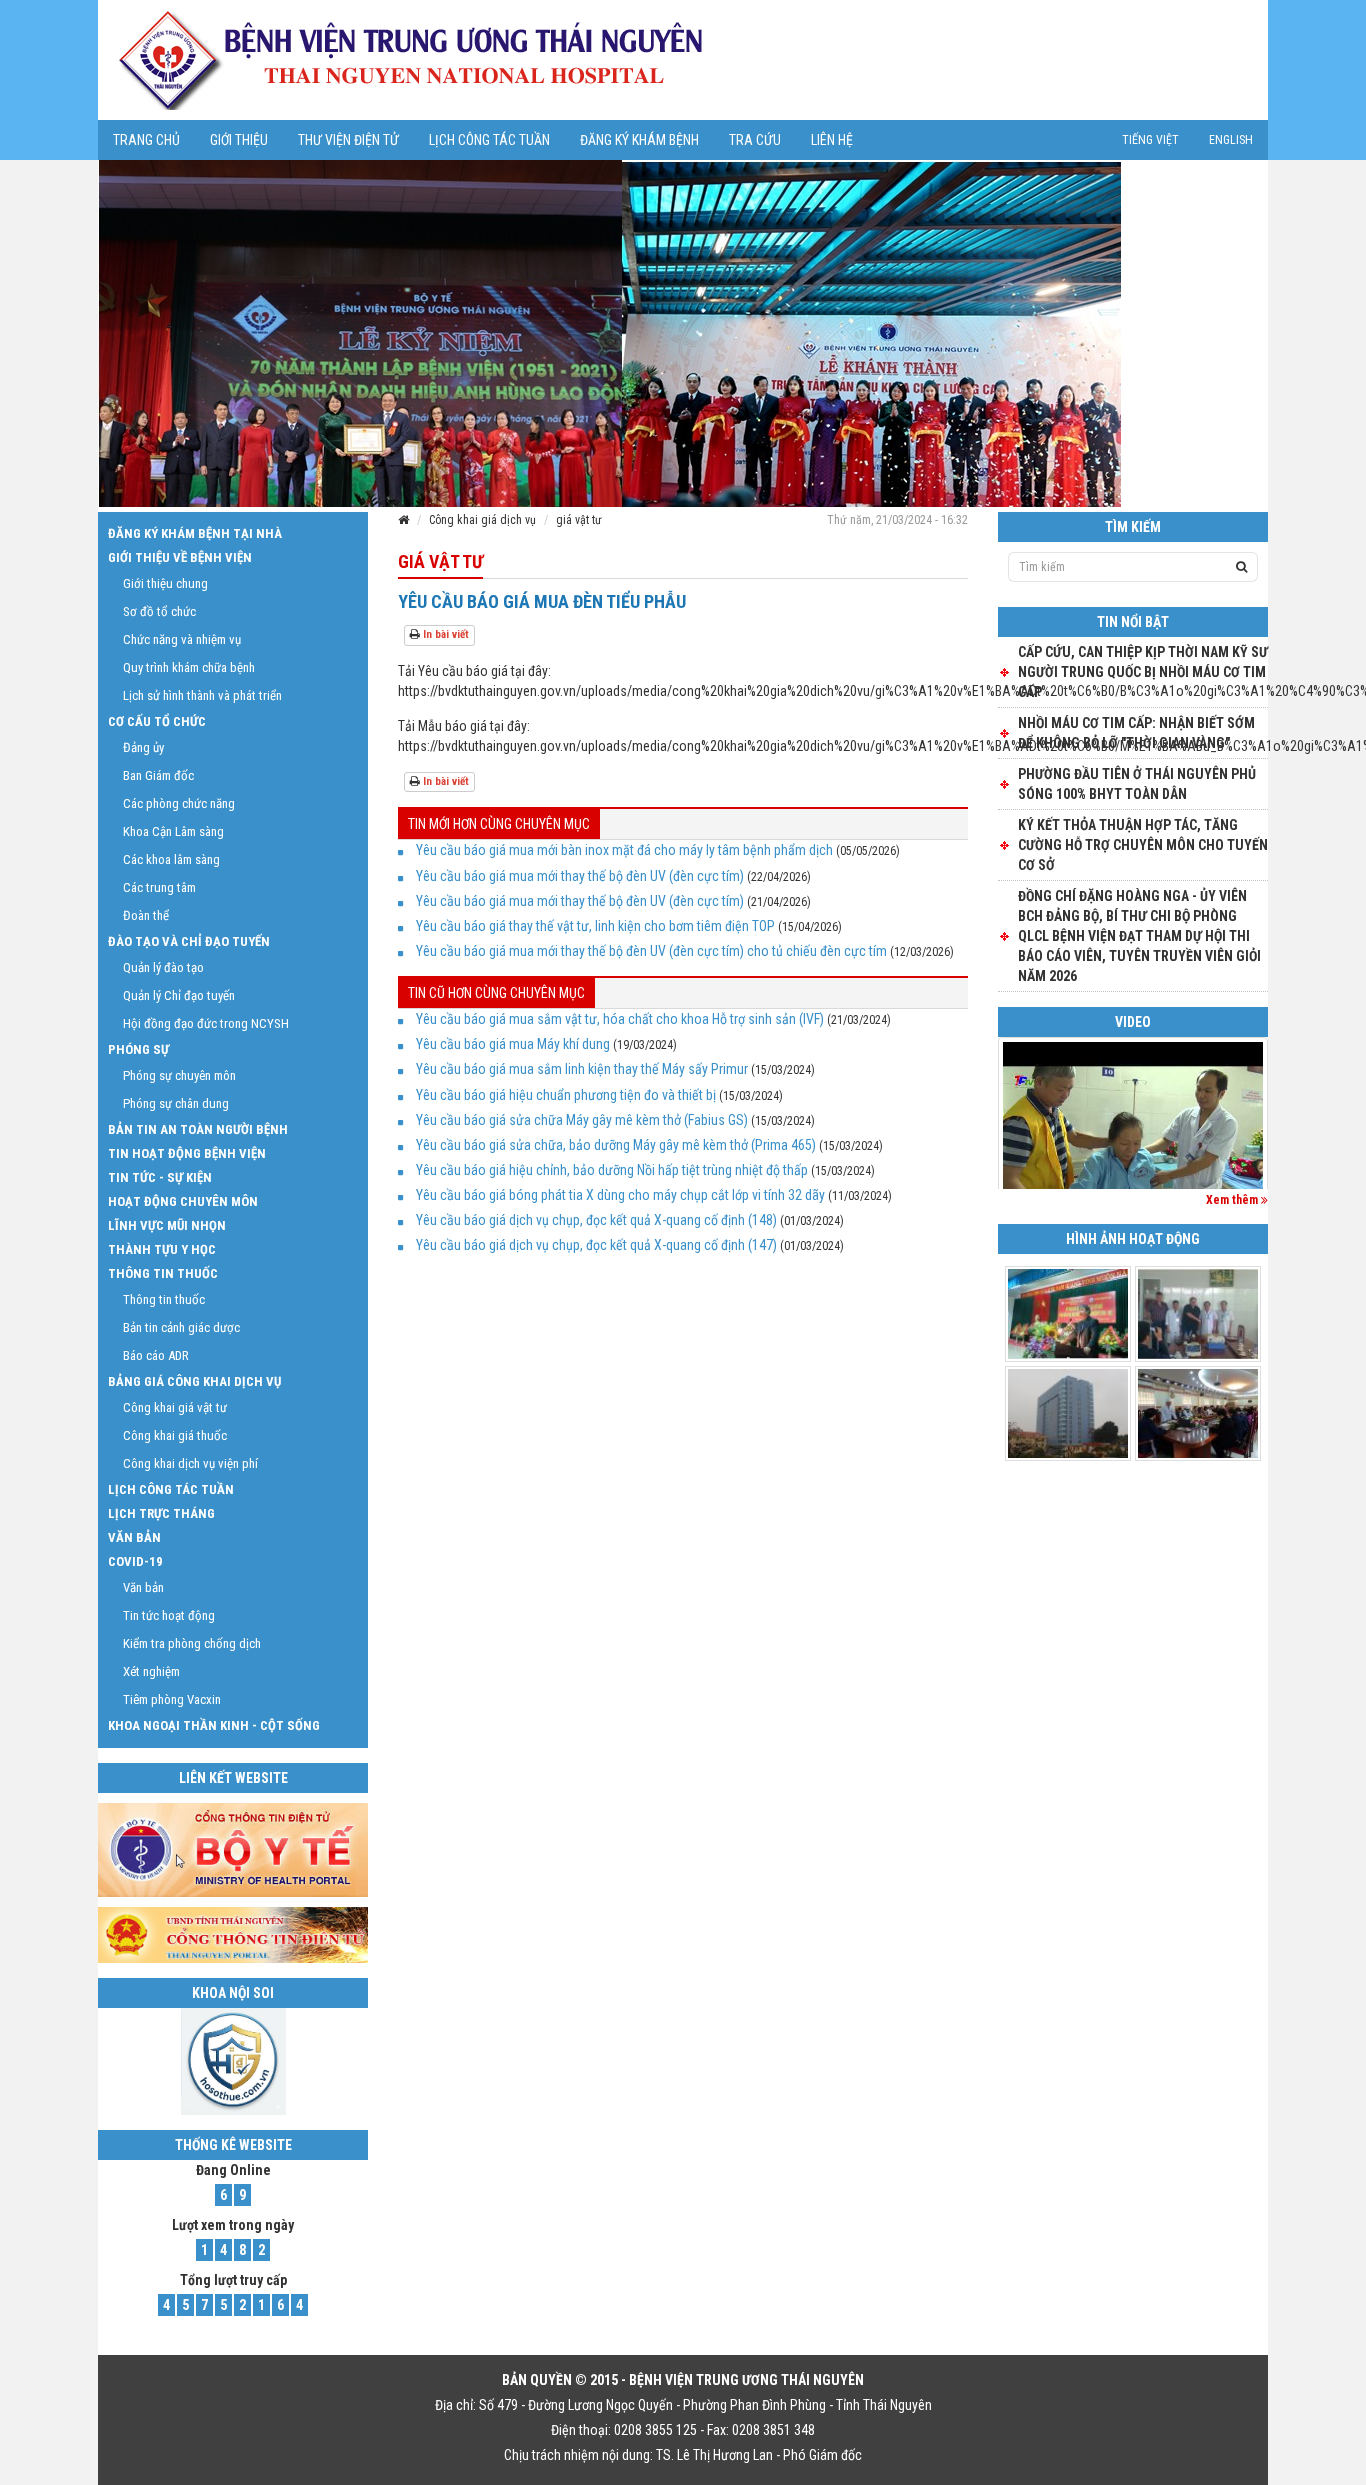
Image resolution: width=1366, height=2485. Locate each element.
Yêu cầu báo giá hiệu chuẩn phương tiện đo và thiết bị (566, 1095)
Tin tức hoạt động (169, 1615)
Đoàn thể (146, 915)
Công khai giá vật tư (175, 1407)
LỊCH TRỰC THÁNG (161, 1513)
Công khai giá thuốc (175, 1435)
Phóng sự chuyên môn (179, 1075)
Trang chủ (146, 140)
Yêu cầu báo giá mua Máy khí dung (513, 1044)
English (1231, 140)
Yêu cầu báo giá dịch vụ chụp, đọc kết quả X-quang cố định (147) (596, 1245)
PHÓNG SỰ (138, 1049)
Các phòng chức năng (179, 803)
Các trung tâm (159, 887)
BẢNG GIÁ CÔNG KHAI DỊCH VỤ (194, 1381)
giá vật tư (579, 520)
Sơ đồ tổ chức (159, 611)
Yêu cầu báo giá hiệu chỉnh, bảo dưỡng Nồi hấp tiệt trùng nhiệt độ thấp (612, 1170)
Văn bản (134, 1537)
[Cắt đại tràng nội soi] (1133, 1139)
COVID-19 (135, 1561)
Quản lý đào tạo (163, 967)
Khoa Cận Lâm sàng (173, 831)
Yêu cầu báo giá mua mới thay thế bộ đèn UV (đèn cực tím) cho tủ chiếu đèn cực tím (651, 951)
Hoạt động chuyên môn (183, 1201)
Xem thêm (1233, 1200)
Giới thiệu (239, 140)
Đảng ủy (143, 747)
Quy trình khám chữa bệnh (189, 667)
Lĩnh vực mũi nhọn (167, 1225)
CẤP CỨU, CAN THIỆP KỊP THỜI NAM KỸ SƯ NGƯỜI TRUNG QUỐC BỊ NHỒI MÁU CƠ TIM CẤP (1143, 672)
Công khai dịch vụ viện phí (190, 1463)
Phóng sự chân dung (176, 1103)
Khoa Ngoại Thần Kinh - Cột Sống (214, 1725)
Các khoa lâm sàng (171, 859)
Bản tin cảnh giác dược (181, 1327)
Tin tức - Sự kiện (160, 1177)
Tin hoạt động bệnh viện (187, 1153)
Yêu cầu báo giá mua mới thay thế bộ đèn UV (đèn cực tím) (580, 876)
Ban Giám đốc (158, 775)
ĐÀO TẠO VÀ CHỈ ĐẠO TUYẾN (189, 941)
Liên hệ (832, 140)
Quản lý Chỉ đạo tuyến (179, 995)
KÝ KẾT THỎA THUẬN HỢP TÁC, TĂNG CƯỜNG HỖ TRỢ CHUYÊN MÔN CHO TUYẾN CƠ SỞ (1143, 845)
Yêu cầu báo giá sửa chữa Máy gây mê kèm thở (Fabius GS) (582, 1120)
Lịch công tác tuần (489, 140)
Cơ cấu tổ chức (157, 721)
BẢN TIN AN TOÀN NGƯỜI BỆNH (198, 1129)
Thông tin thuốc (163, 1273)
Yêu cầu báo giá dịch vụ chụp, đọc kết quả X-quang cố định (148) (596, 1220)
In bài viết (444, 634)
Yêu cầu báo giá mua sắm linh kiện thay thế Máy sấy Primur (582, 1069)
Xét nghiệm (151, 1671)
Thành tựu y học (162, 1249)
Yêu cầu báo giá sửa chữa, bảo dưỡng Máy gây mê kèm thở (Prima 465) (616, 1145)
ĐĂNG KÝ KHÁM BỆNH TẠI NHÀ (195, 533)
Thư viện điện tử (348, 140)
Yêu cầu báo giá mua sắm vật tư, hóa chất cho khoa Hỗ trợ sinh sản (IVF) (620, 1019)
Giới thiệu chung (165, 583)
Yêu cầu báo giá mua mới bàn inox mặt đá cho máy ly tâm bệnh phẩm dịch (624, 850)
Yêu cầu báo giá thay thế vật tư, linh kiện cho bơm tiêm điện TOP (595, 926)
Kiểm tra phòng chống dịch (192, 1643)
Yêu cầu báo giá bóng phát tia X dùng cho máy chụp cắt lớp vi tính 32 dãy (620, 1195)
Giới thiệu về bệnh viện (180, 557)
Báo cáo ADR (156, 1355)
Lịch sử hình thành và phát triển (202, 695)
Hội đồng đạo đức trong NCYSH (206, 1023)
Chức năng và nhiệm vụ (182, 639)
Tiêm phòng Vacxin (172, 1699)
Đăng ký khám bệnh (639, 140)
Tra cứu (755, 140)
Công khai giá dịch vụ (482, 520)
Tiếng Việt (1150, 140)
